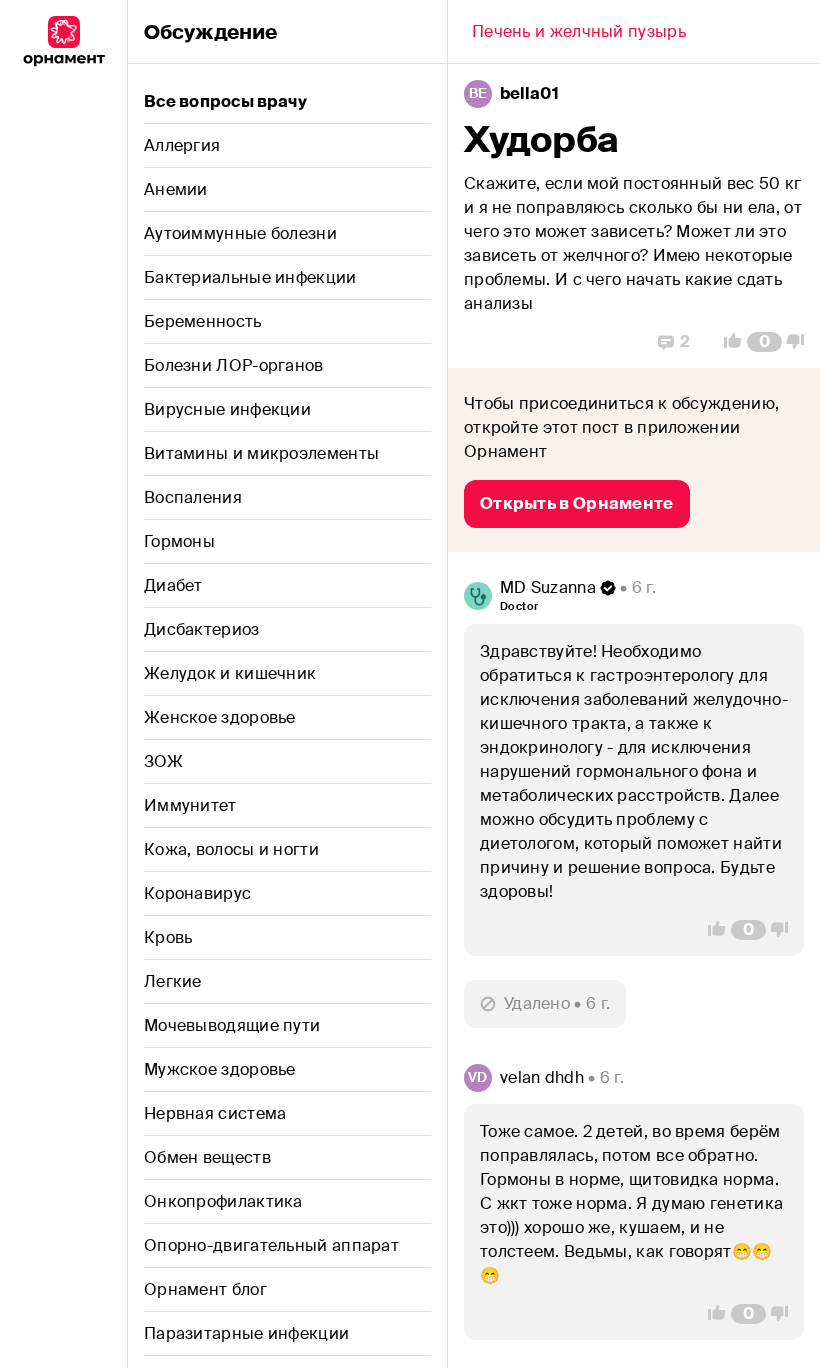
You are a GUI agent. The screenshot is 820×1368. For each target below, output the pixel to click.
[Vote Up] (727, 342)
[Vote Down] (801, 342)
